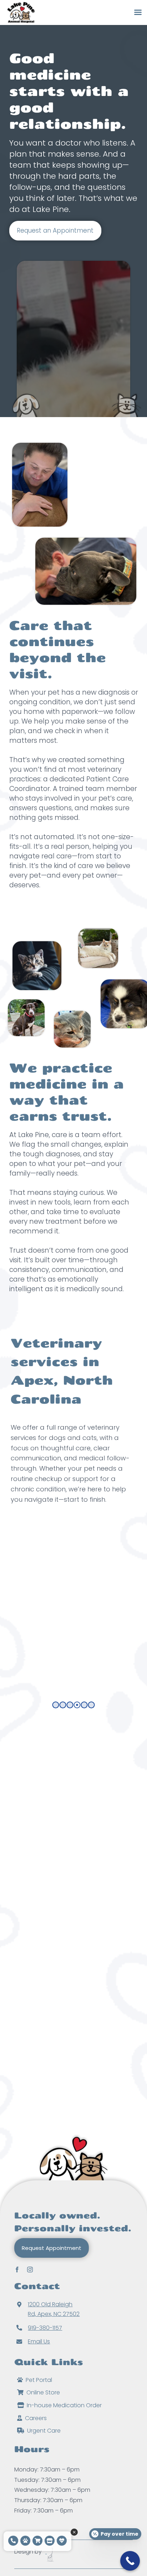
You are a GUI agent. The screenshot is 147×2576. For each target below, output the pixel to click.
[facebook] (17, 2269)
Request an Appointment (55, 230)
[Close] (74, 2532)
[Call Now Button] (130, 2561)
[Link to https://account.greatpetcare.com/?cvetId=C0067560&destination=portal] (25, 2541)
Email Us (39, 2341)
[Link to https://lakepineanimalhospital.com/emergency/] (62, 2541)
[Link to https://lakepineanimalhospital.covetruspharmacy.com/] (37, 2541)
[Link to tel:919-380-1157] (13, 2541)
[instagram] (30, 2269)
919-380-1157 (45, 2328)
